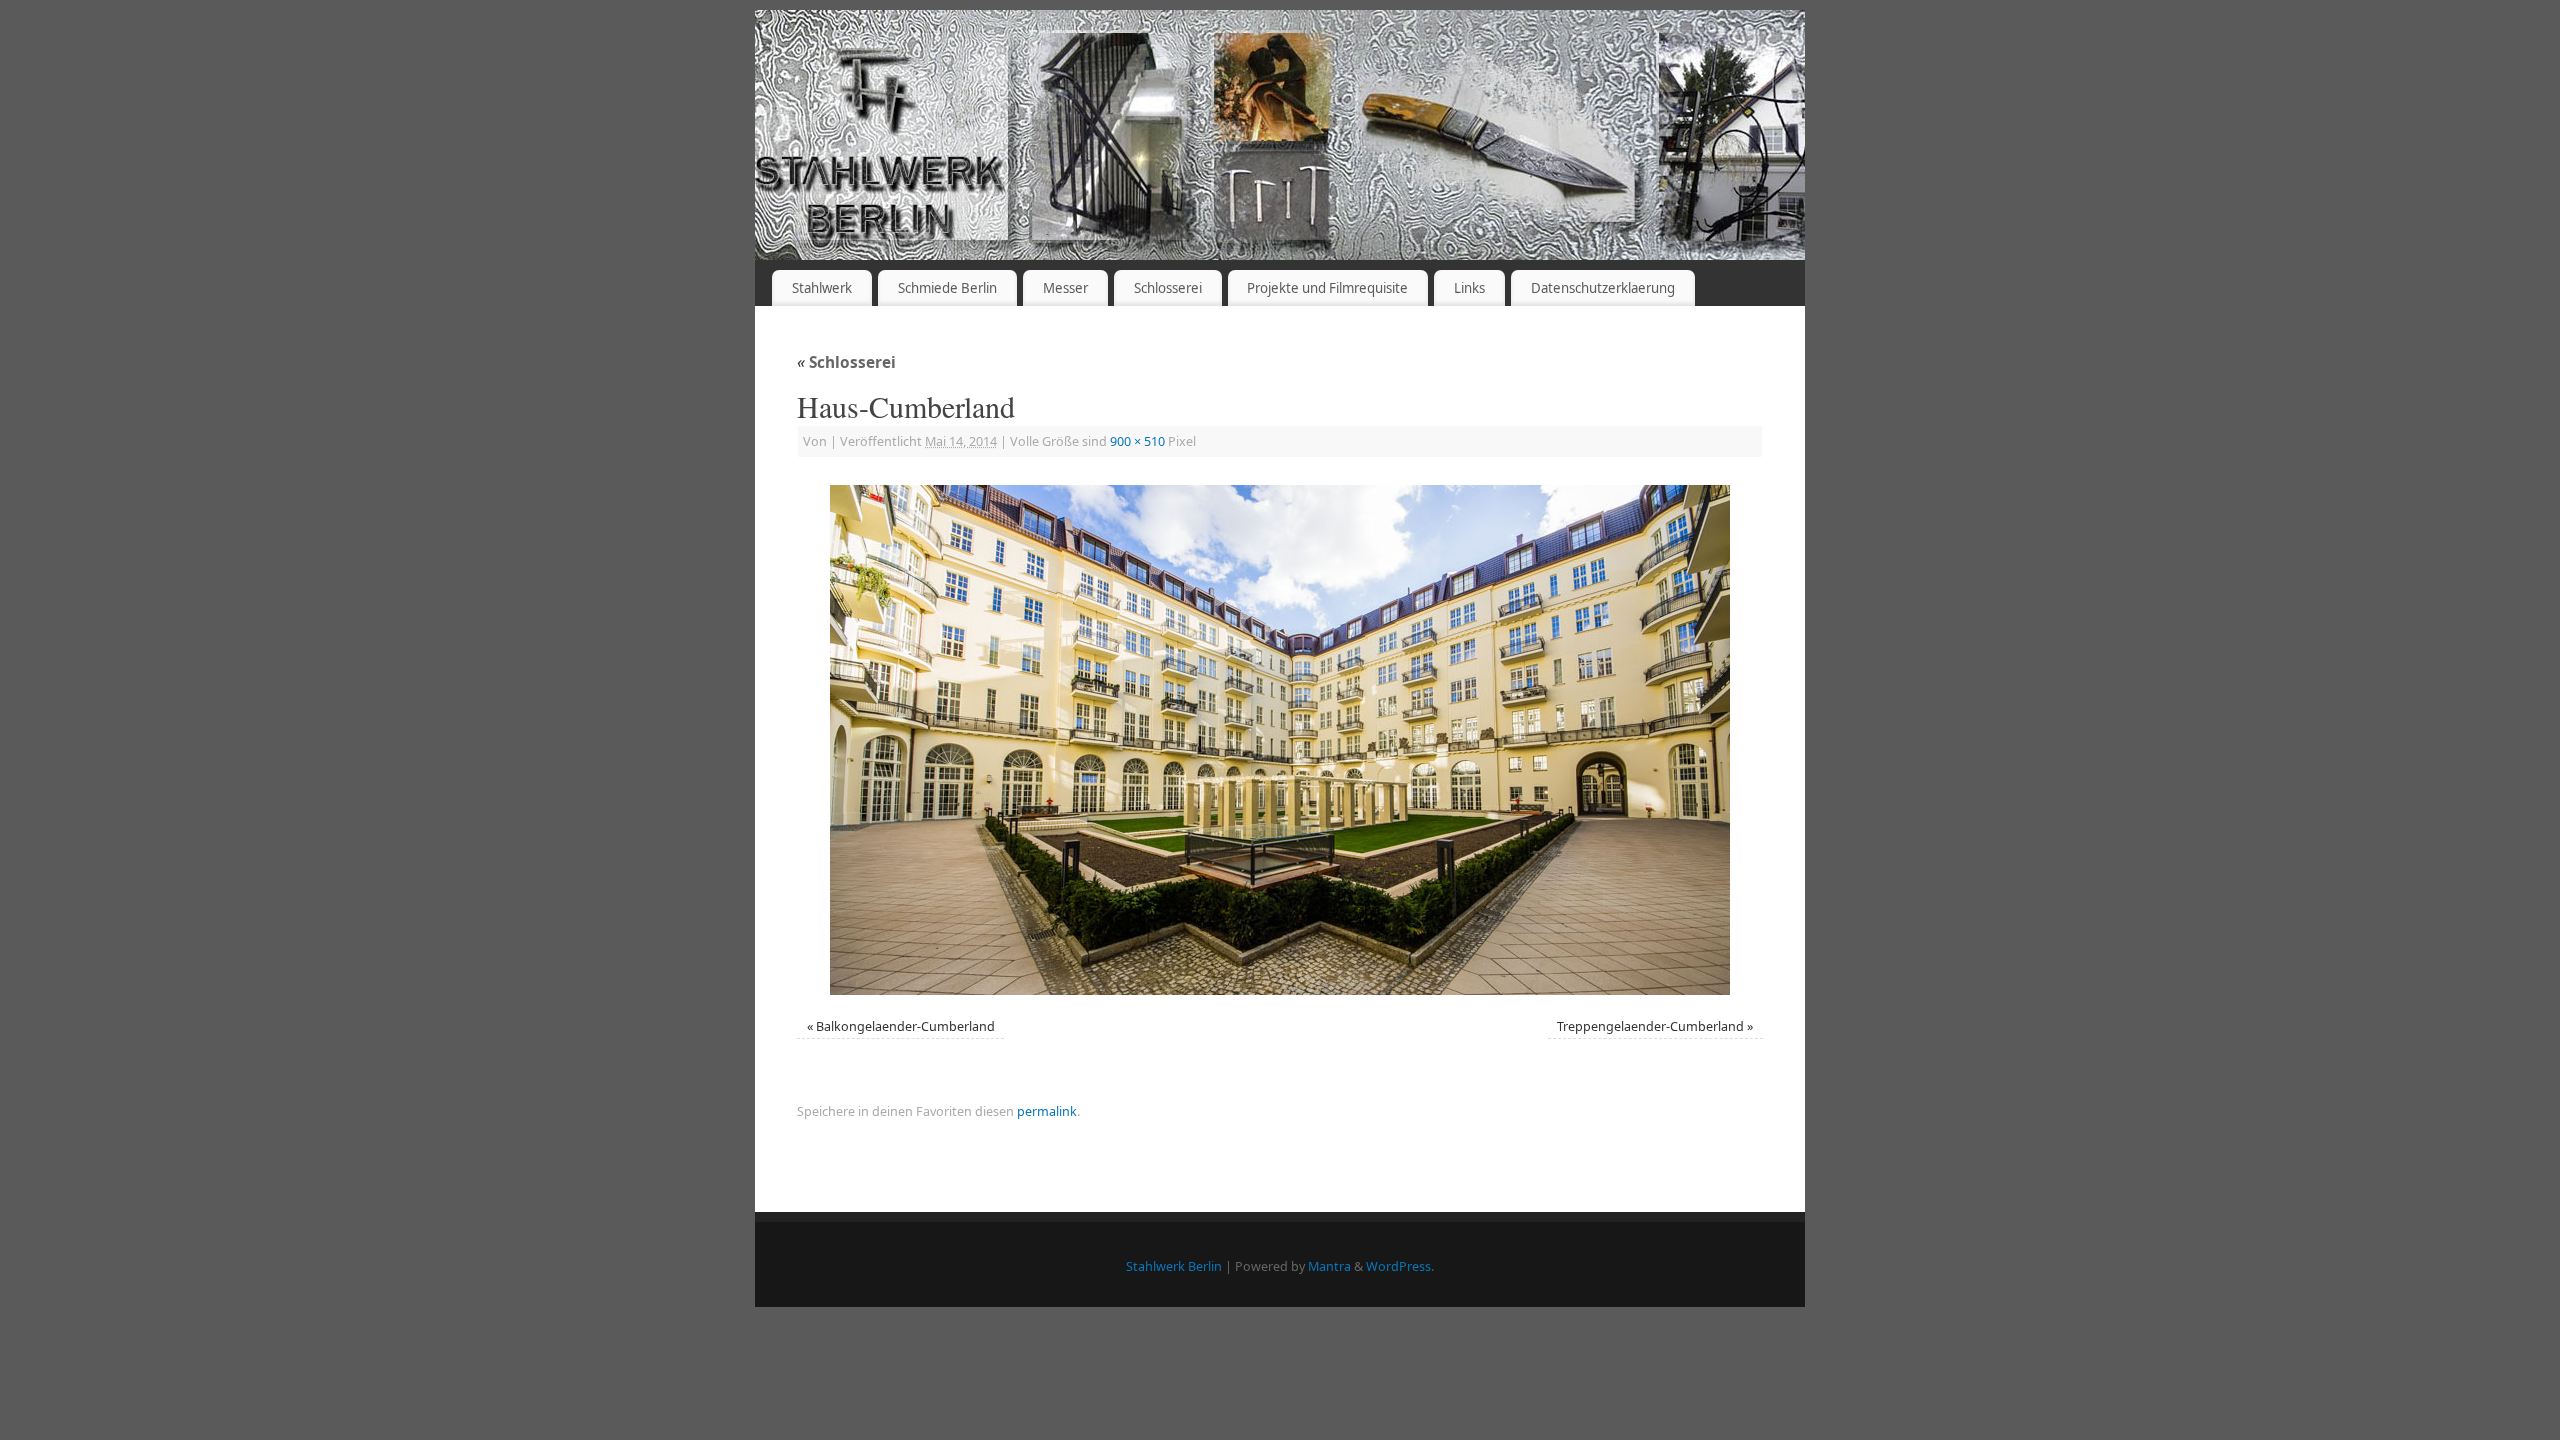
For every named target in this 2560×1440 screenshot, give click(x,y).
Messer (1065, 288)
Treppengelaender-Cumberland (1650, 1026)
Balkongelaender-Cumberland (905, 1026)
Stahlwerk (822, 288)
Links (1469, 288)
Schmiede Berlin (947, 288)
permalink (1047, 1111)
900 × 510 (1137, 441)
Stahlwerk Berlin (1174, 1266)
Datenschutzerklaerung (1603, 288)
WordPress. (1400, 1266)
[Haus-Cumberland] (1280, 740)
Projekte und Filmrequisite (1327, 288)
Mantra (1329, 1266)
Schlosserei (1168, 288)
